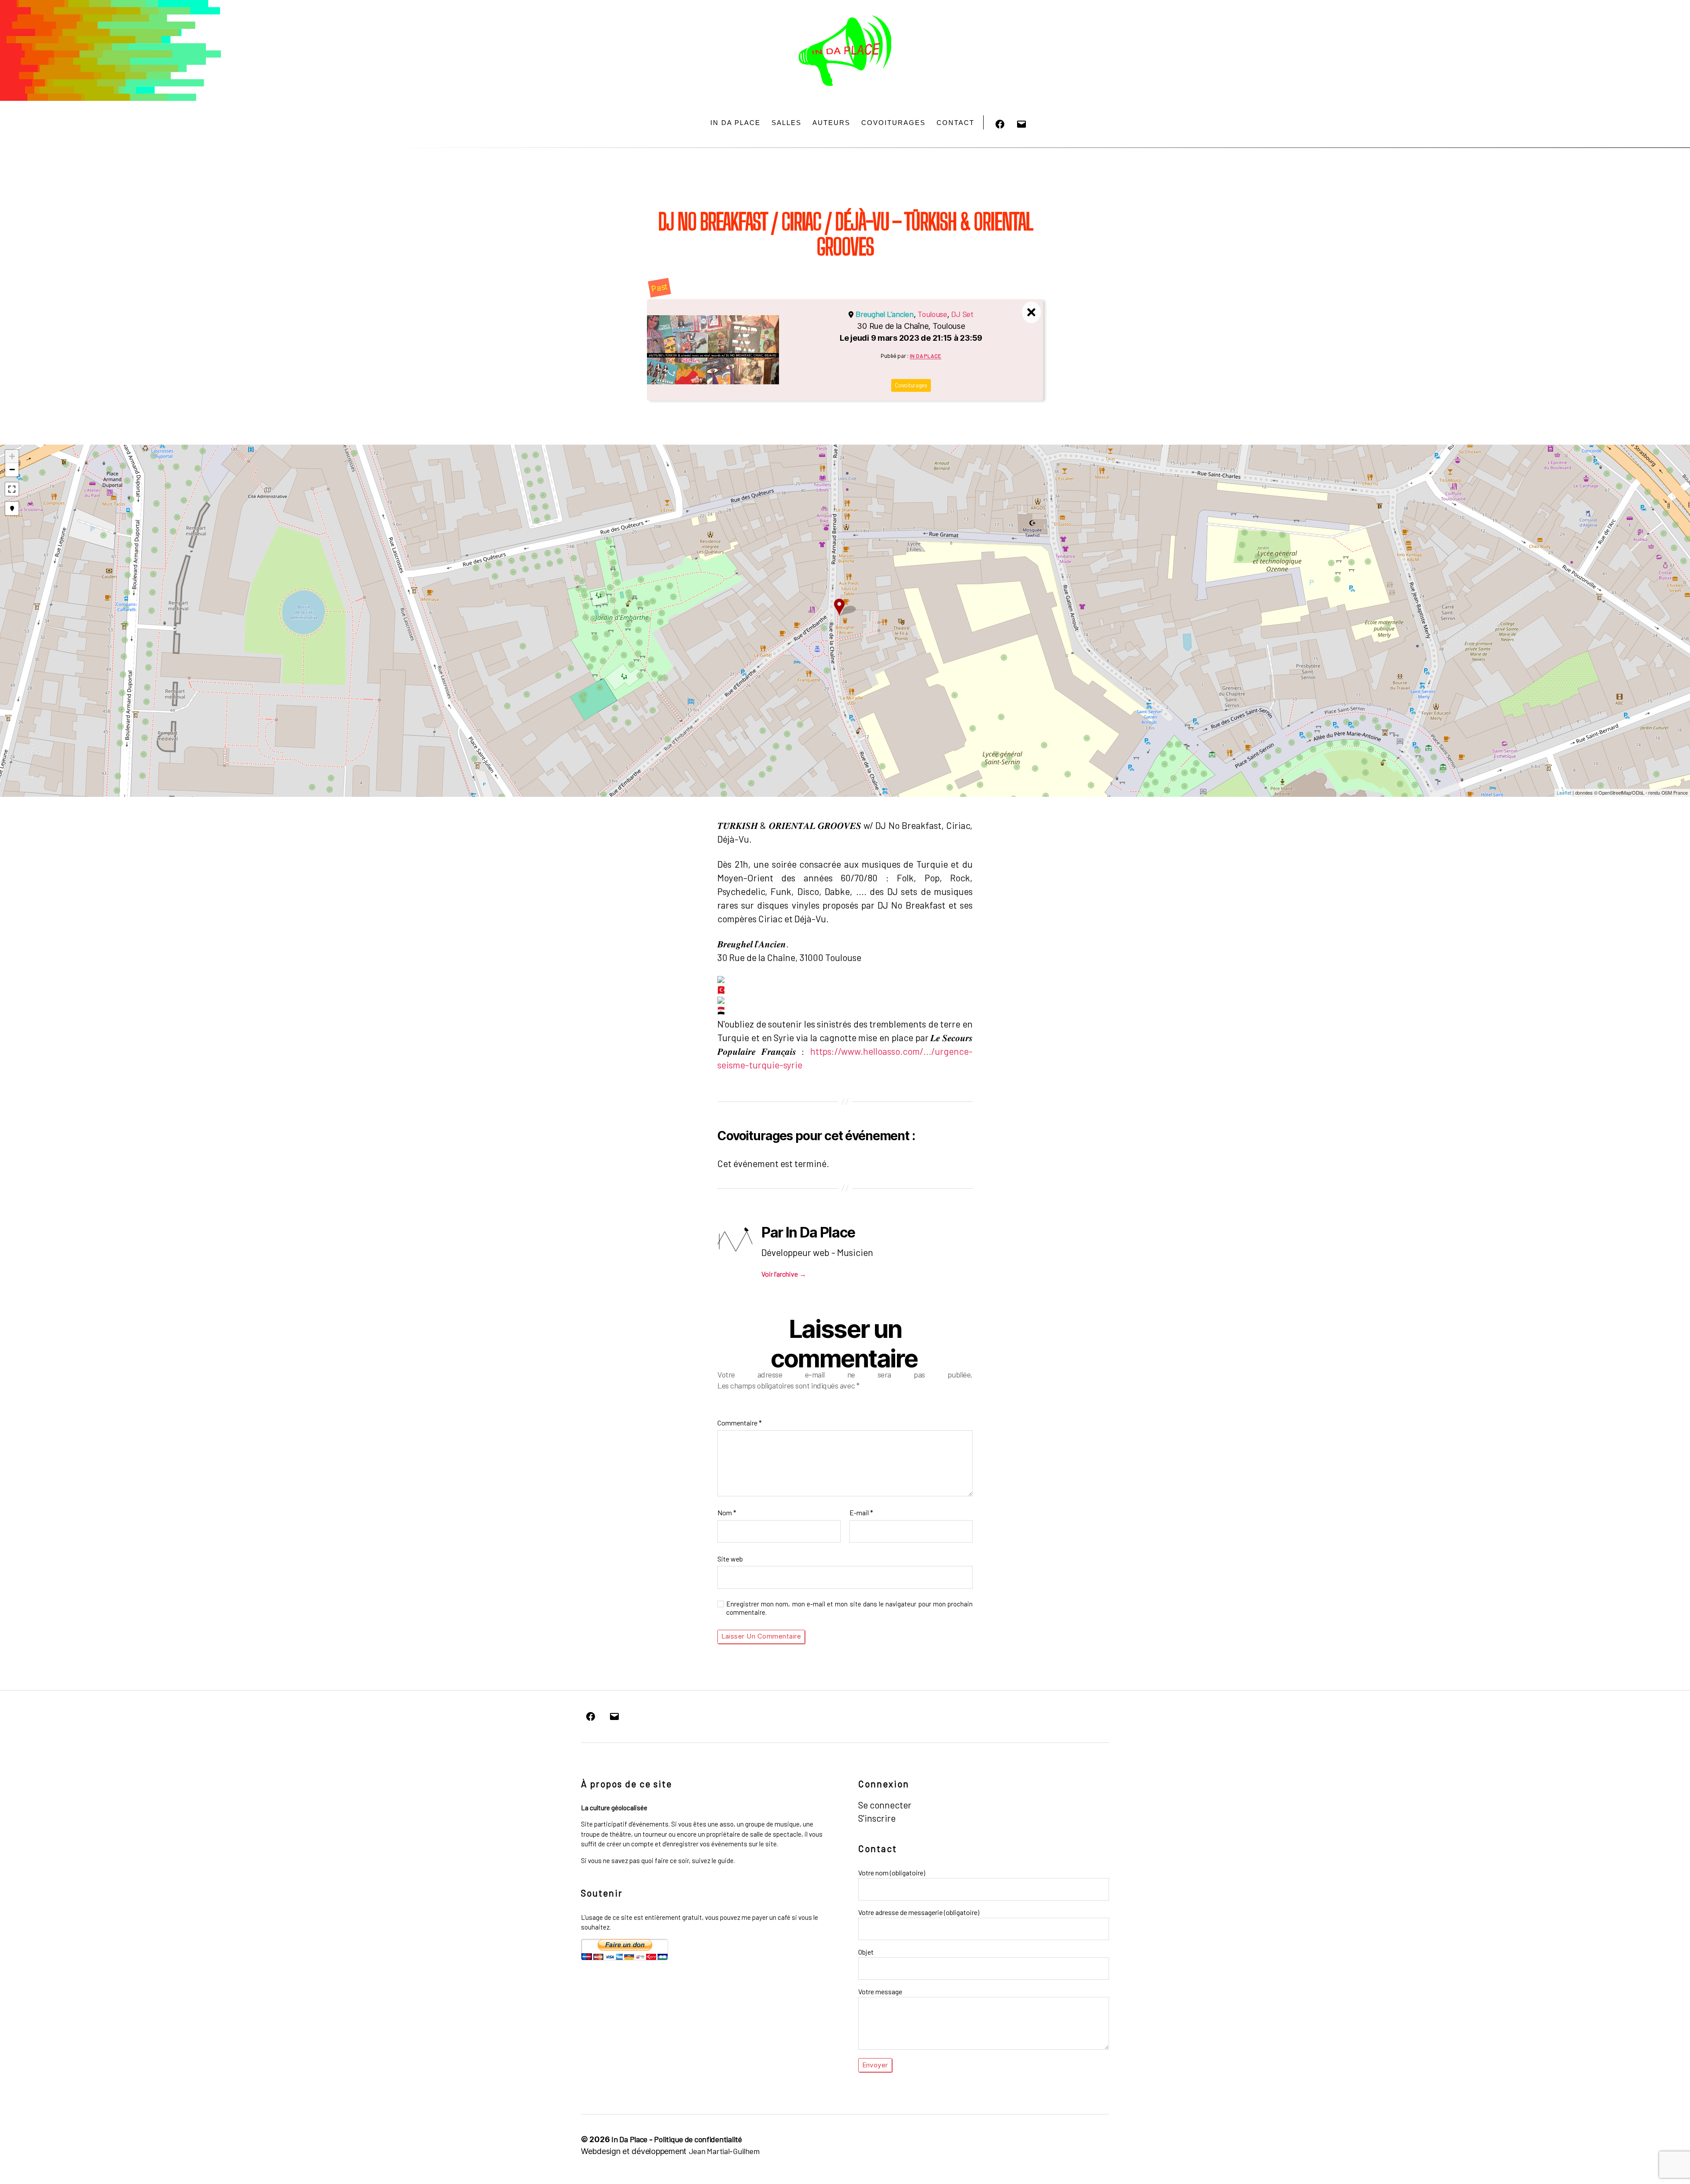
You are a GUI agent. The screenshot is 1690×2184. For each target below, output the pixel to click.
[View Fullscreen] (12, 489)
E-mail (861, 1512)
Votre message (880, 1991)
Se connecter (885, 1805)
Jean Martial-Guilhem (724, 2151)
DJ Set (962, 314)
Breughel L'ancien (884, 314)
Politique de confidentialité (698, 2139)
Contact (955, 123)
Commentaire (740, 1423)
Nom (727, 1512)
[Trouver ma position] (12, 508)
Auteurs (831, 123)
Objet (866, 1952)
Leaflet (1564, 793)
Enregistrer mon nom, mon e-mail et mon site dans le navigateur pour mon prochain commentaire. (849, 1608)
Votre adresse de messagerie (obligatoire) (919, 1912)
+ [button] (12, 456)
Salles (786, 123)
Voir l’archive (784, 1274)
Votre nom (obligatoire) (892, 1873)
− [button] (12, 470)
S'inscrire (877, 1818)
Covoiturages (893, 123)
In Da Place (735, 123)
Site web (730, 1559)
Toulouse (932, 314)
